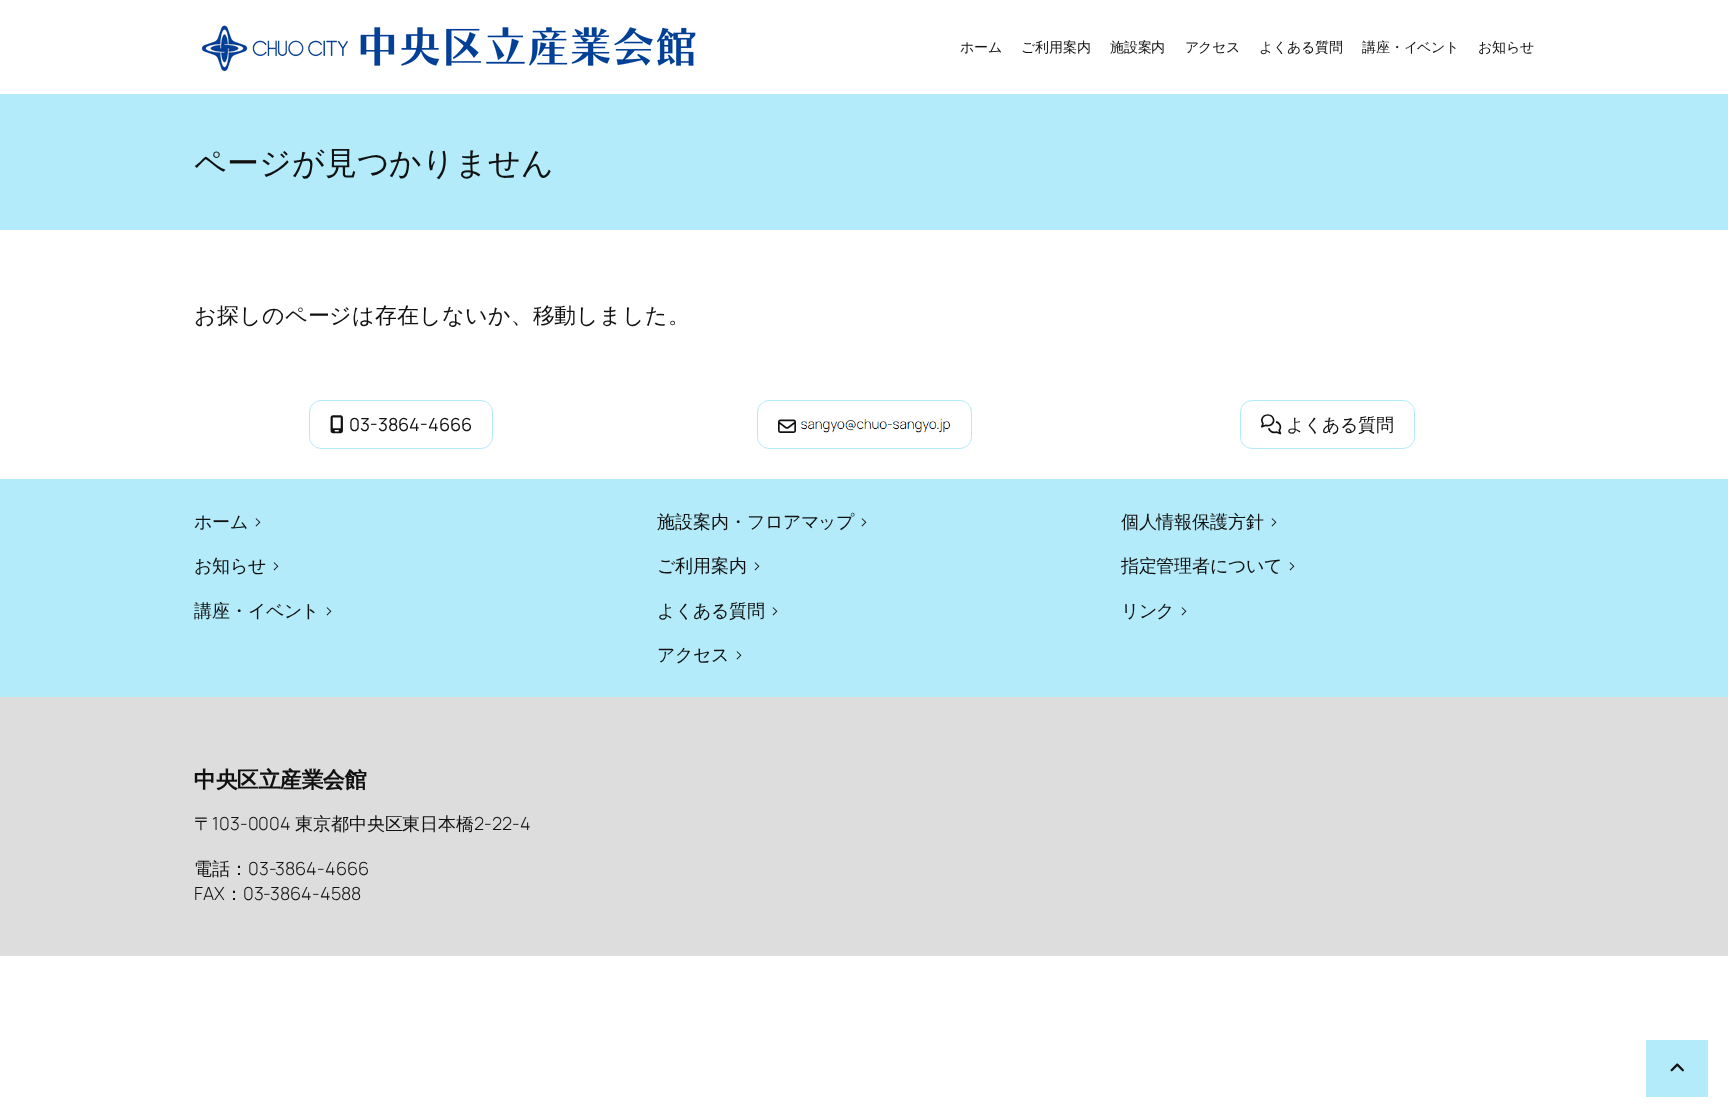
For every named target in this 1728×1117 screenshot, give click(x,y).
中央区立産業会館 (280, 779)
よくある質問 (1340, 424)
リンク (1148, 610)
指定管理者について (1201, 565)
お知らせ (230, 565)
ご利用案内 (702, 565)
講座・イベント (256, 610)
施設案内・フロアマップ (755, 521)
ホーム (981, 46)
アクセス (693, 654)
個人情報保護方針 (1192, 521)
